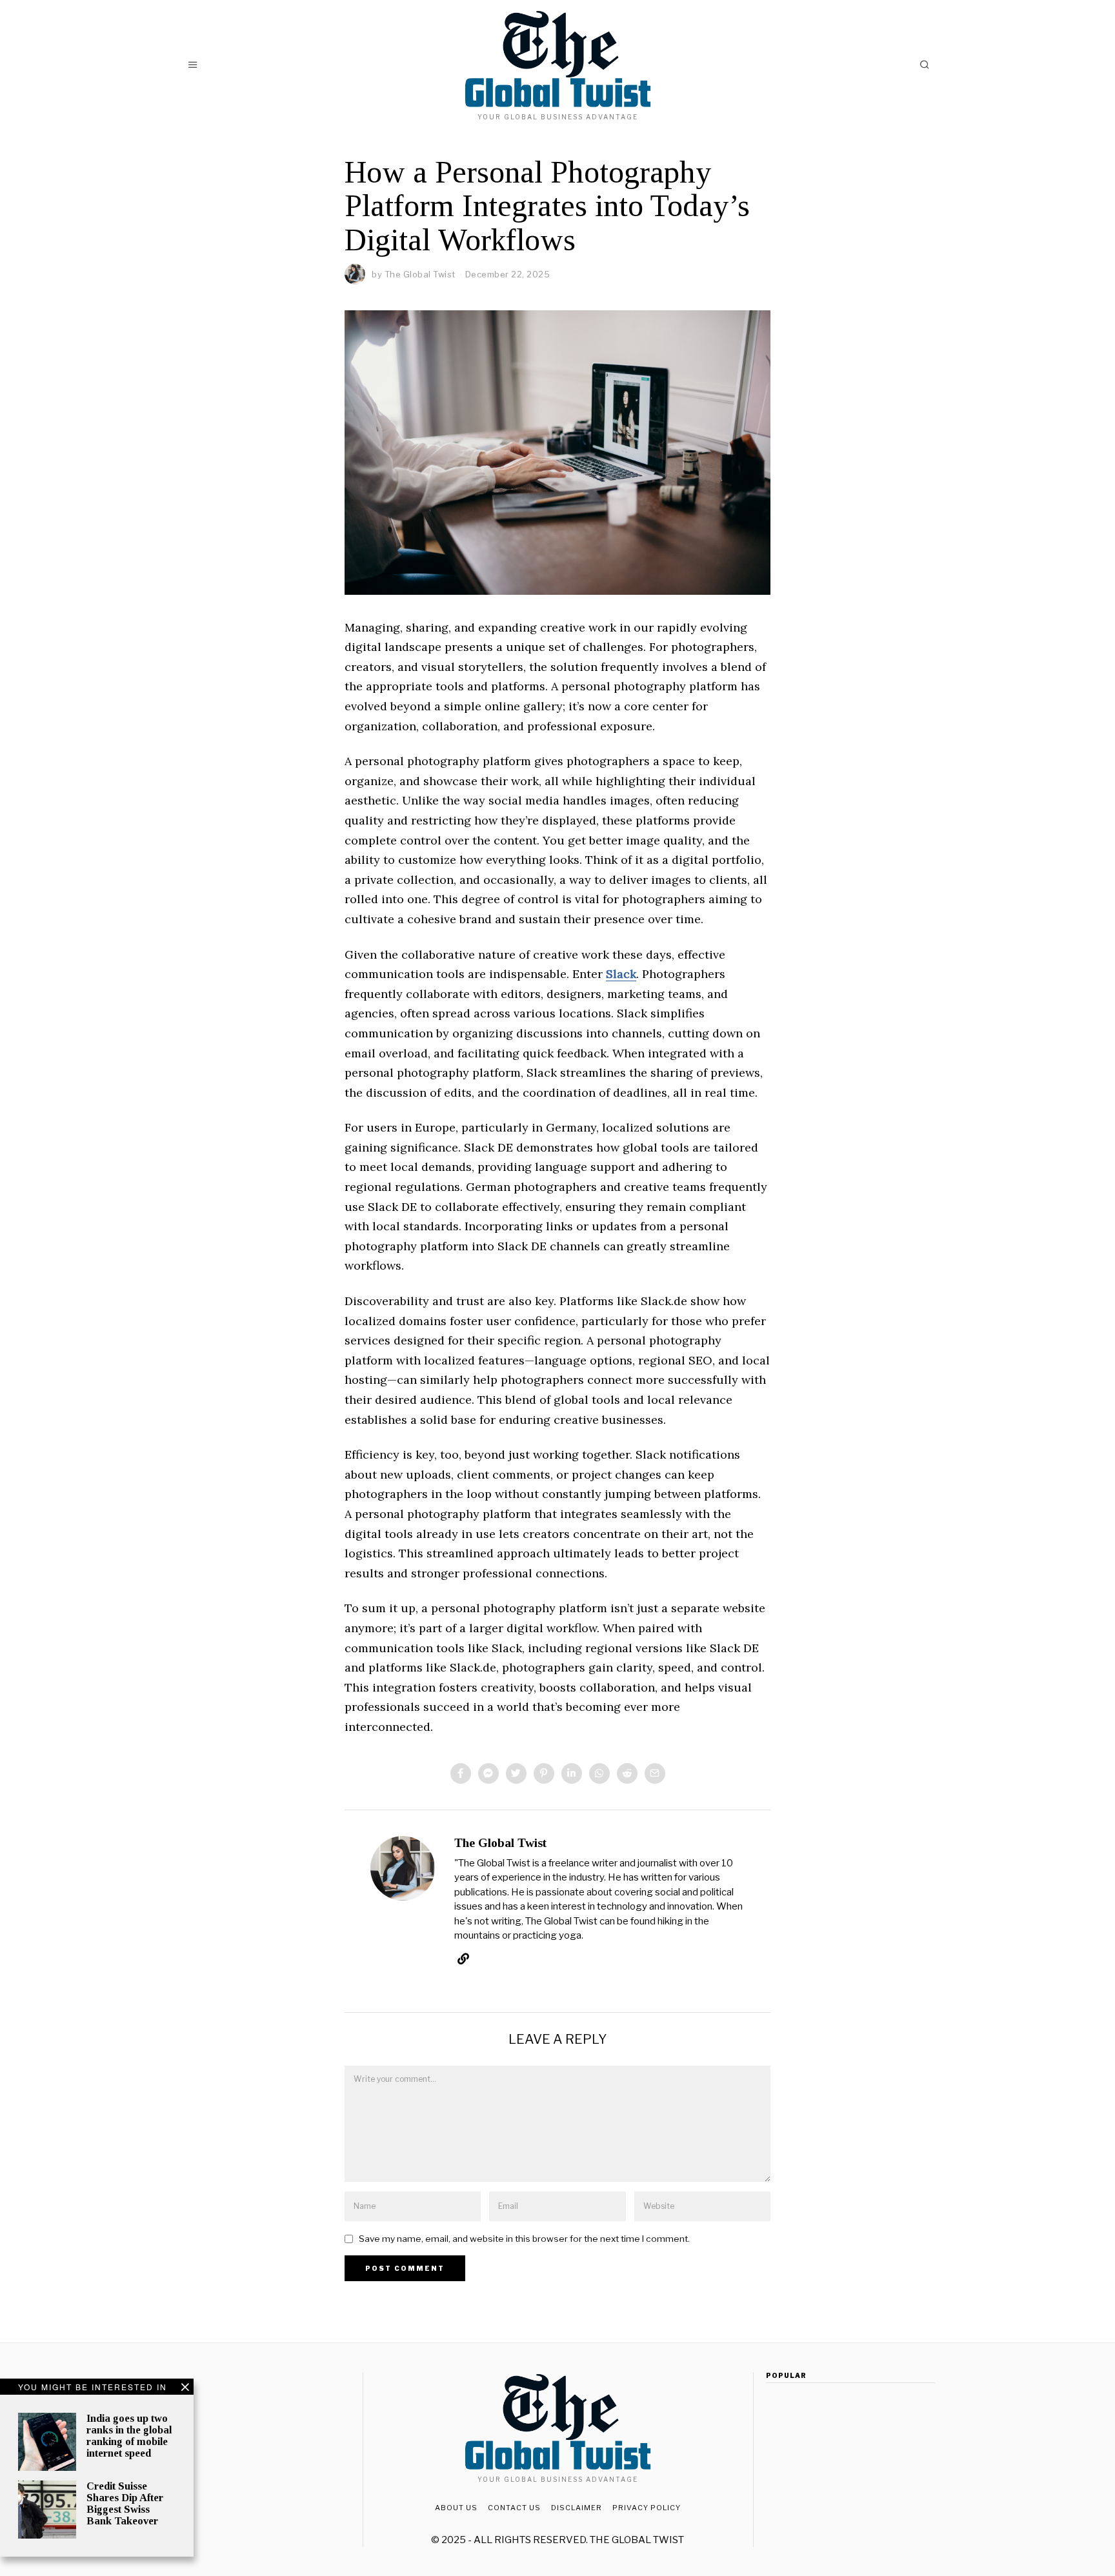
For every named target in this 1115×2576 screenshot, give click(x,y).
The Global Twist (420, 274)
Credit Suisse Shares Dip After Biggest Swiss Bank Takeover (125, 2503)
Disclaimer (577, 2508)
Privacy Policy (647, 2508)
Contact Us (514, 2508)
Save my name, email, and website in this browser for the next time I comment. (524, 2239)
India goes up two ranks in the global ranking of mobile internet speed (129, 2436)
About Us (456, 2508)
